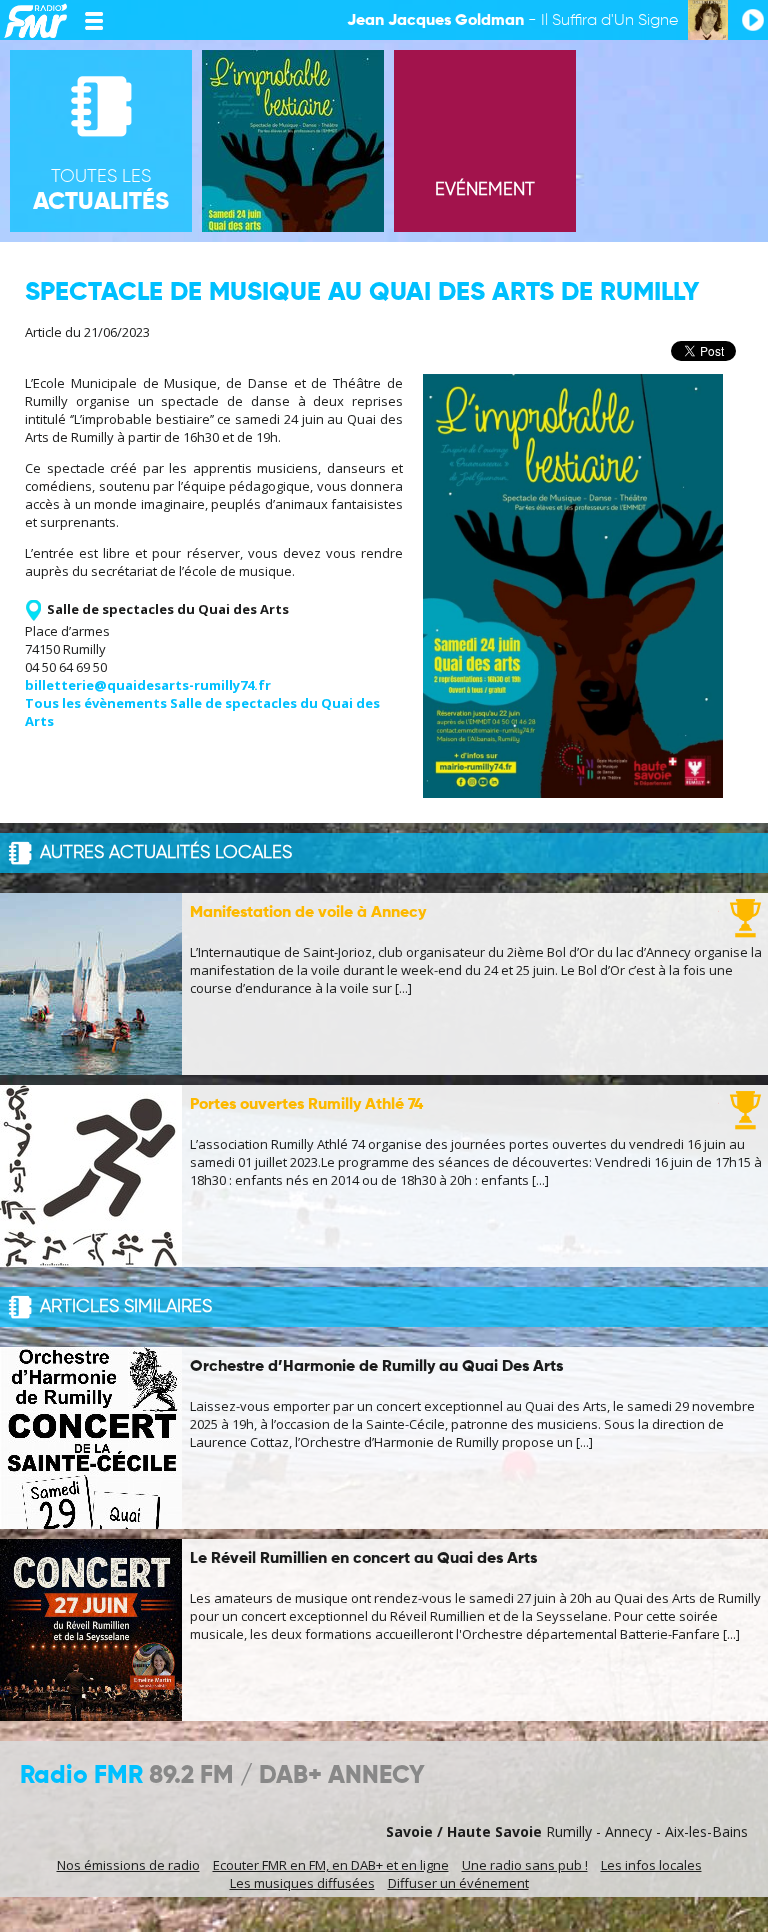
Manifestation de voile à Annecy (308, 913)
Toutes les (101, 191)
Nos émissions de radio (128, 1865)
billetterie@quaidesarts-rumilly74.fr (148, 685)
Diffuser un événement (458, 1883)
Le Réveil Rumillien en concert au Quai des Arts (363, 1559)
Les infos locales (651, 1865)
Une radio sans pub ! (525, 1865)
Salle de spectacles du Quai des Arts (168, 609)
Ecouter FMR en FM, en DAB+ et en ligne (331, 1865)
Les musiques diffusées (302, 1883)
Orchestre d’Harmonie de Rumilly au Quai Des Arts (376, 1367)
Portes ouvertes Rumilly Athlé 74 (306, 1105)
